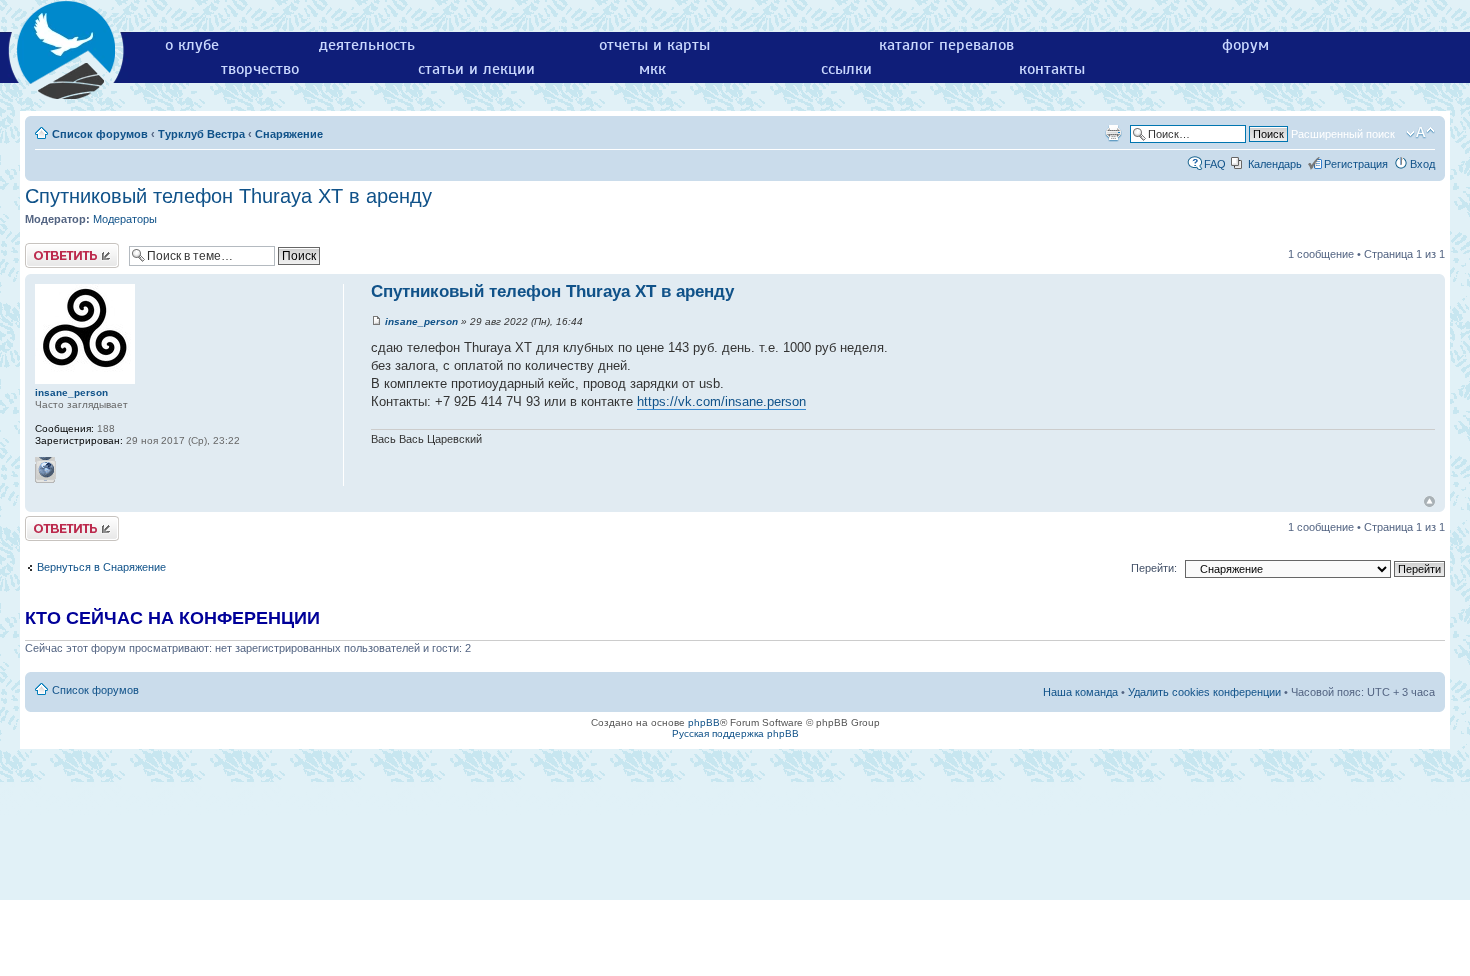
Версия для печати (1113, 133)
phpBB (704, 722)
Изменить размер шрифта (1420, 133)
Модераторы (125, 219)
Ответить (49, 249)
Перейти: (1154, 568)
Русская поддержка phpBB (735, 733)
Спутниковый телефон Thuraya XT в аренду (228, 196)
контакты (1052, 69)
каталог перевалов (946, 45)
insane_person (421, 321)
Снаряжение (289, 134)
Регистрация (1356, 164)
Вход (1422, 164)
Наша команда (1080, 692)
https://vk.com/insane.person (721, 401)
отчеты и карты (654, 45)
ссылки (846, 69)
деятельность (367, 45)
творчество (260, 69)
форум (1245, 45)
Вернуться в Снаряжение (101, 567)
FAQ (1215, 164)
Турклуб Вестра (201, 134)
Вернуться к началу (1429, 501)
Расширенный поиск (1343, 134)
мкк (652, 69)
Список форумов (100, 134)
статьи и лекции (476, 69)
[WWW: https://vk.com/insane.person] (46, 470)
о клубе (192, 45)
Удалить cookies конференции (1204, 692)
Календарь (1275, 164)
